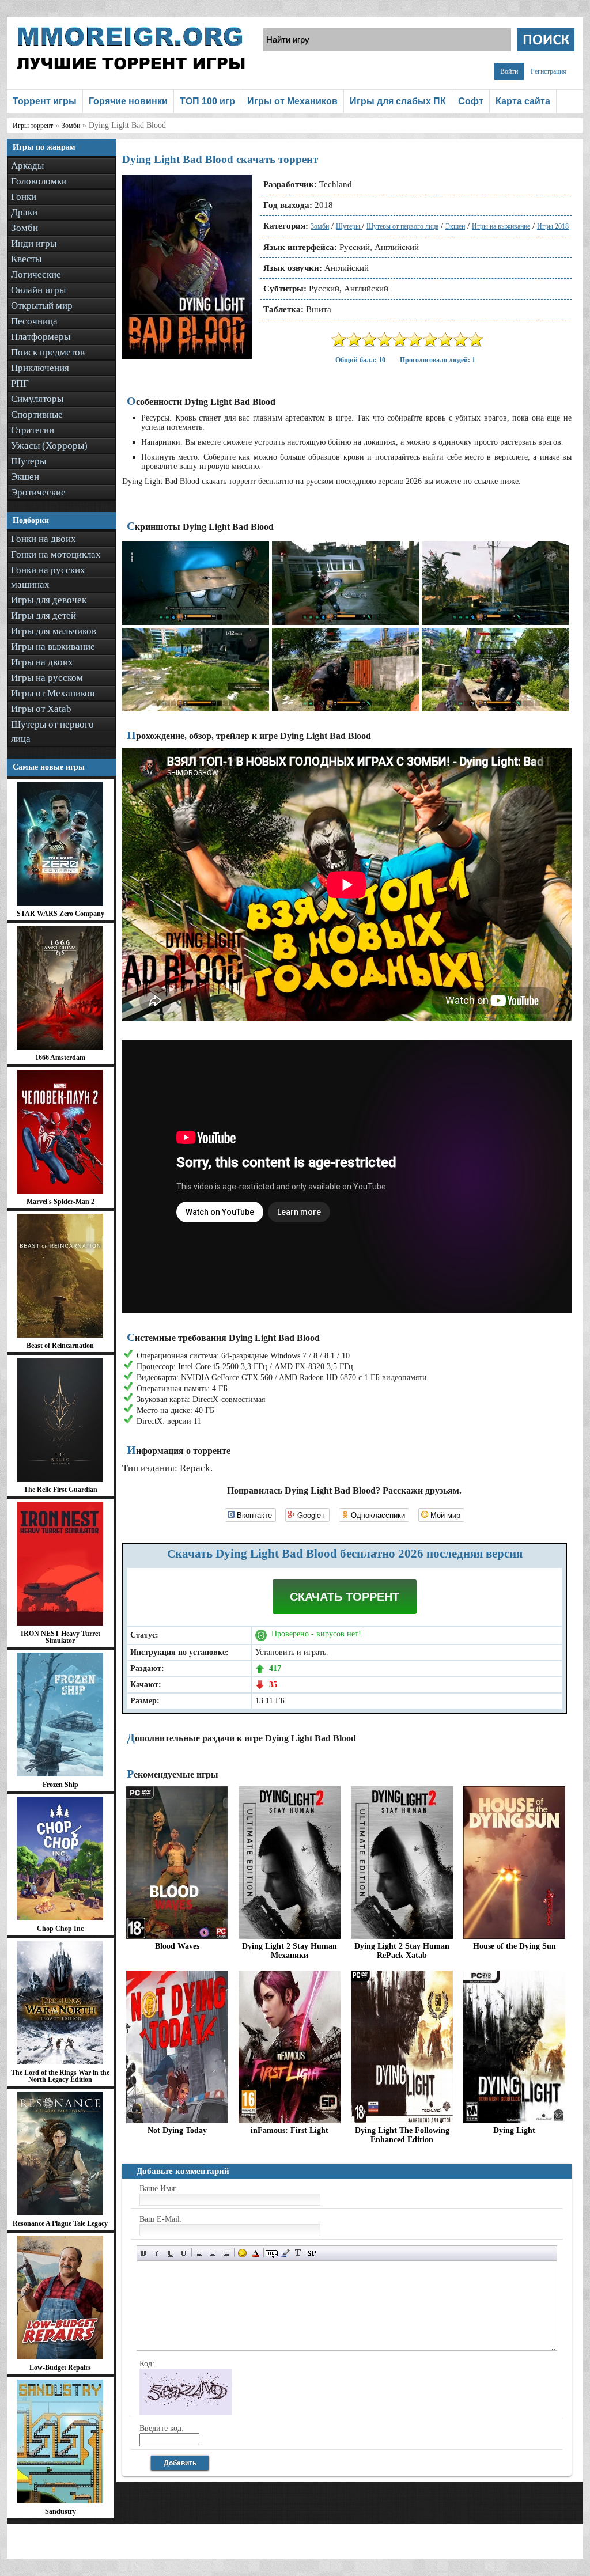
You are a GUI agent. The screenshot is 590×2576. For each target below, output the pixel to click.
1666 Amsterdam (60, 1058)
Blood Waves (177, 1946)
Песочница (34, 321)
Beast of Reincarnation (60, 1346)
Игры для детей (44, 615)
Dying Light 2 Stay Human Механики (290, 1951)
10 (476, 340)
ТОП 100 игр (207, 101)
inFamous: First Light (290, 2130)
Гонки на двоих (44, 539)
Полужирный (144, 2253)
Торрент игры (45, 101)
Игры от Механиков (292, 101)
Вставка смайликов (242, 2253)
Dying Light (514, 2130)
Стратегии (33, 430)
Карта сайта (523, 101)
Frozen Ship (60, 1785)
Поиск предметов (48, 352)
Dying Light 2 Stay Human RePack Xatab (402, 1951)
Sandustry (60, 2511)
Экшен (25, 477)
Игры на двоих (42, 662)
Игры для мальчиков (54, 631)
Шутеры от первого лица (52, 732)
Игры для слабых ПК (398, 101)
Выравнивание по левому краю (200, 2253)
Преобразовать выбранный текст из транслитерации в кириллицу (298, 2253)
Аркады (27, 166)
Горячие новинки (128, 101)
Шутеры (29, 461)
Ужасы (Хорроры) (49, 446)
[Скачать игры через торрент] (131, 82)
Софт (471, 101)
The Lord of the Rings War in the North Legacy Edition (60, 2076)
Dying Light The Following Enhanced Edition (402, 2135)
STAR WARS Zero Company (60, 914)
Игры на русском (47, 678)
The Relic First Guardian (60, 1490)
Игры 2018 (553, 226)
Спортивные (37, 414)
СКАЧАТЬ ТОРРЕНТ (345, 1597)
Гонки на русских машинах (48, 577)
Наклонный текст (157, 2253)
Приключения (40, 368)
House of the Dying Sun (515, 1946)
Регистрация (549, 71)
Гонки (24, 197)
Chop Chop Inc (60, 1929)
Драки (24, 212)
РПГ (20, 383)
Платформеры (41, 337)
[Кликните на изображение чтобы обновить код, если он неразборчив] (186, 2412)
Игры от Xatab (41, 709)
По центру (213, 2253)
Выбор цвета (256, 2253)
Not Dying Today (177, 2130)
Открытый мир (42, 306)
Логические (36, 274)
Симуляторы (37, 399)
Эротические (38, 492)
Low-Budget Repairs (60, 2367)
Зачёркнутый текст (184, 2253)
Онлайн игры (38, 290)
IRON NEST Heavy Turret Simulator (60, 1637)
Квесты (26, 259)
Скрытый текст (272, 2253)
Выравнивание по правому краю (226, 2253)
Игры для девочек (49, 600)
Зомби (24, 228)
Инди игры (34, 243)
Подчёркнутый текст (170, 2253)
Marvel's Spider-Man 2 (60, 1202)
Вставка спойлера (311, 2253)
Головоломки (39, 181)
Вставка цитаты (285, 2253)
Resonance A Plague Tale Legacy (60, 2223)
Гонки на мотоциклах (56, 554)
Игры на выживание (53, 647)
